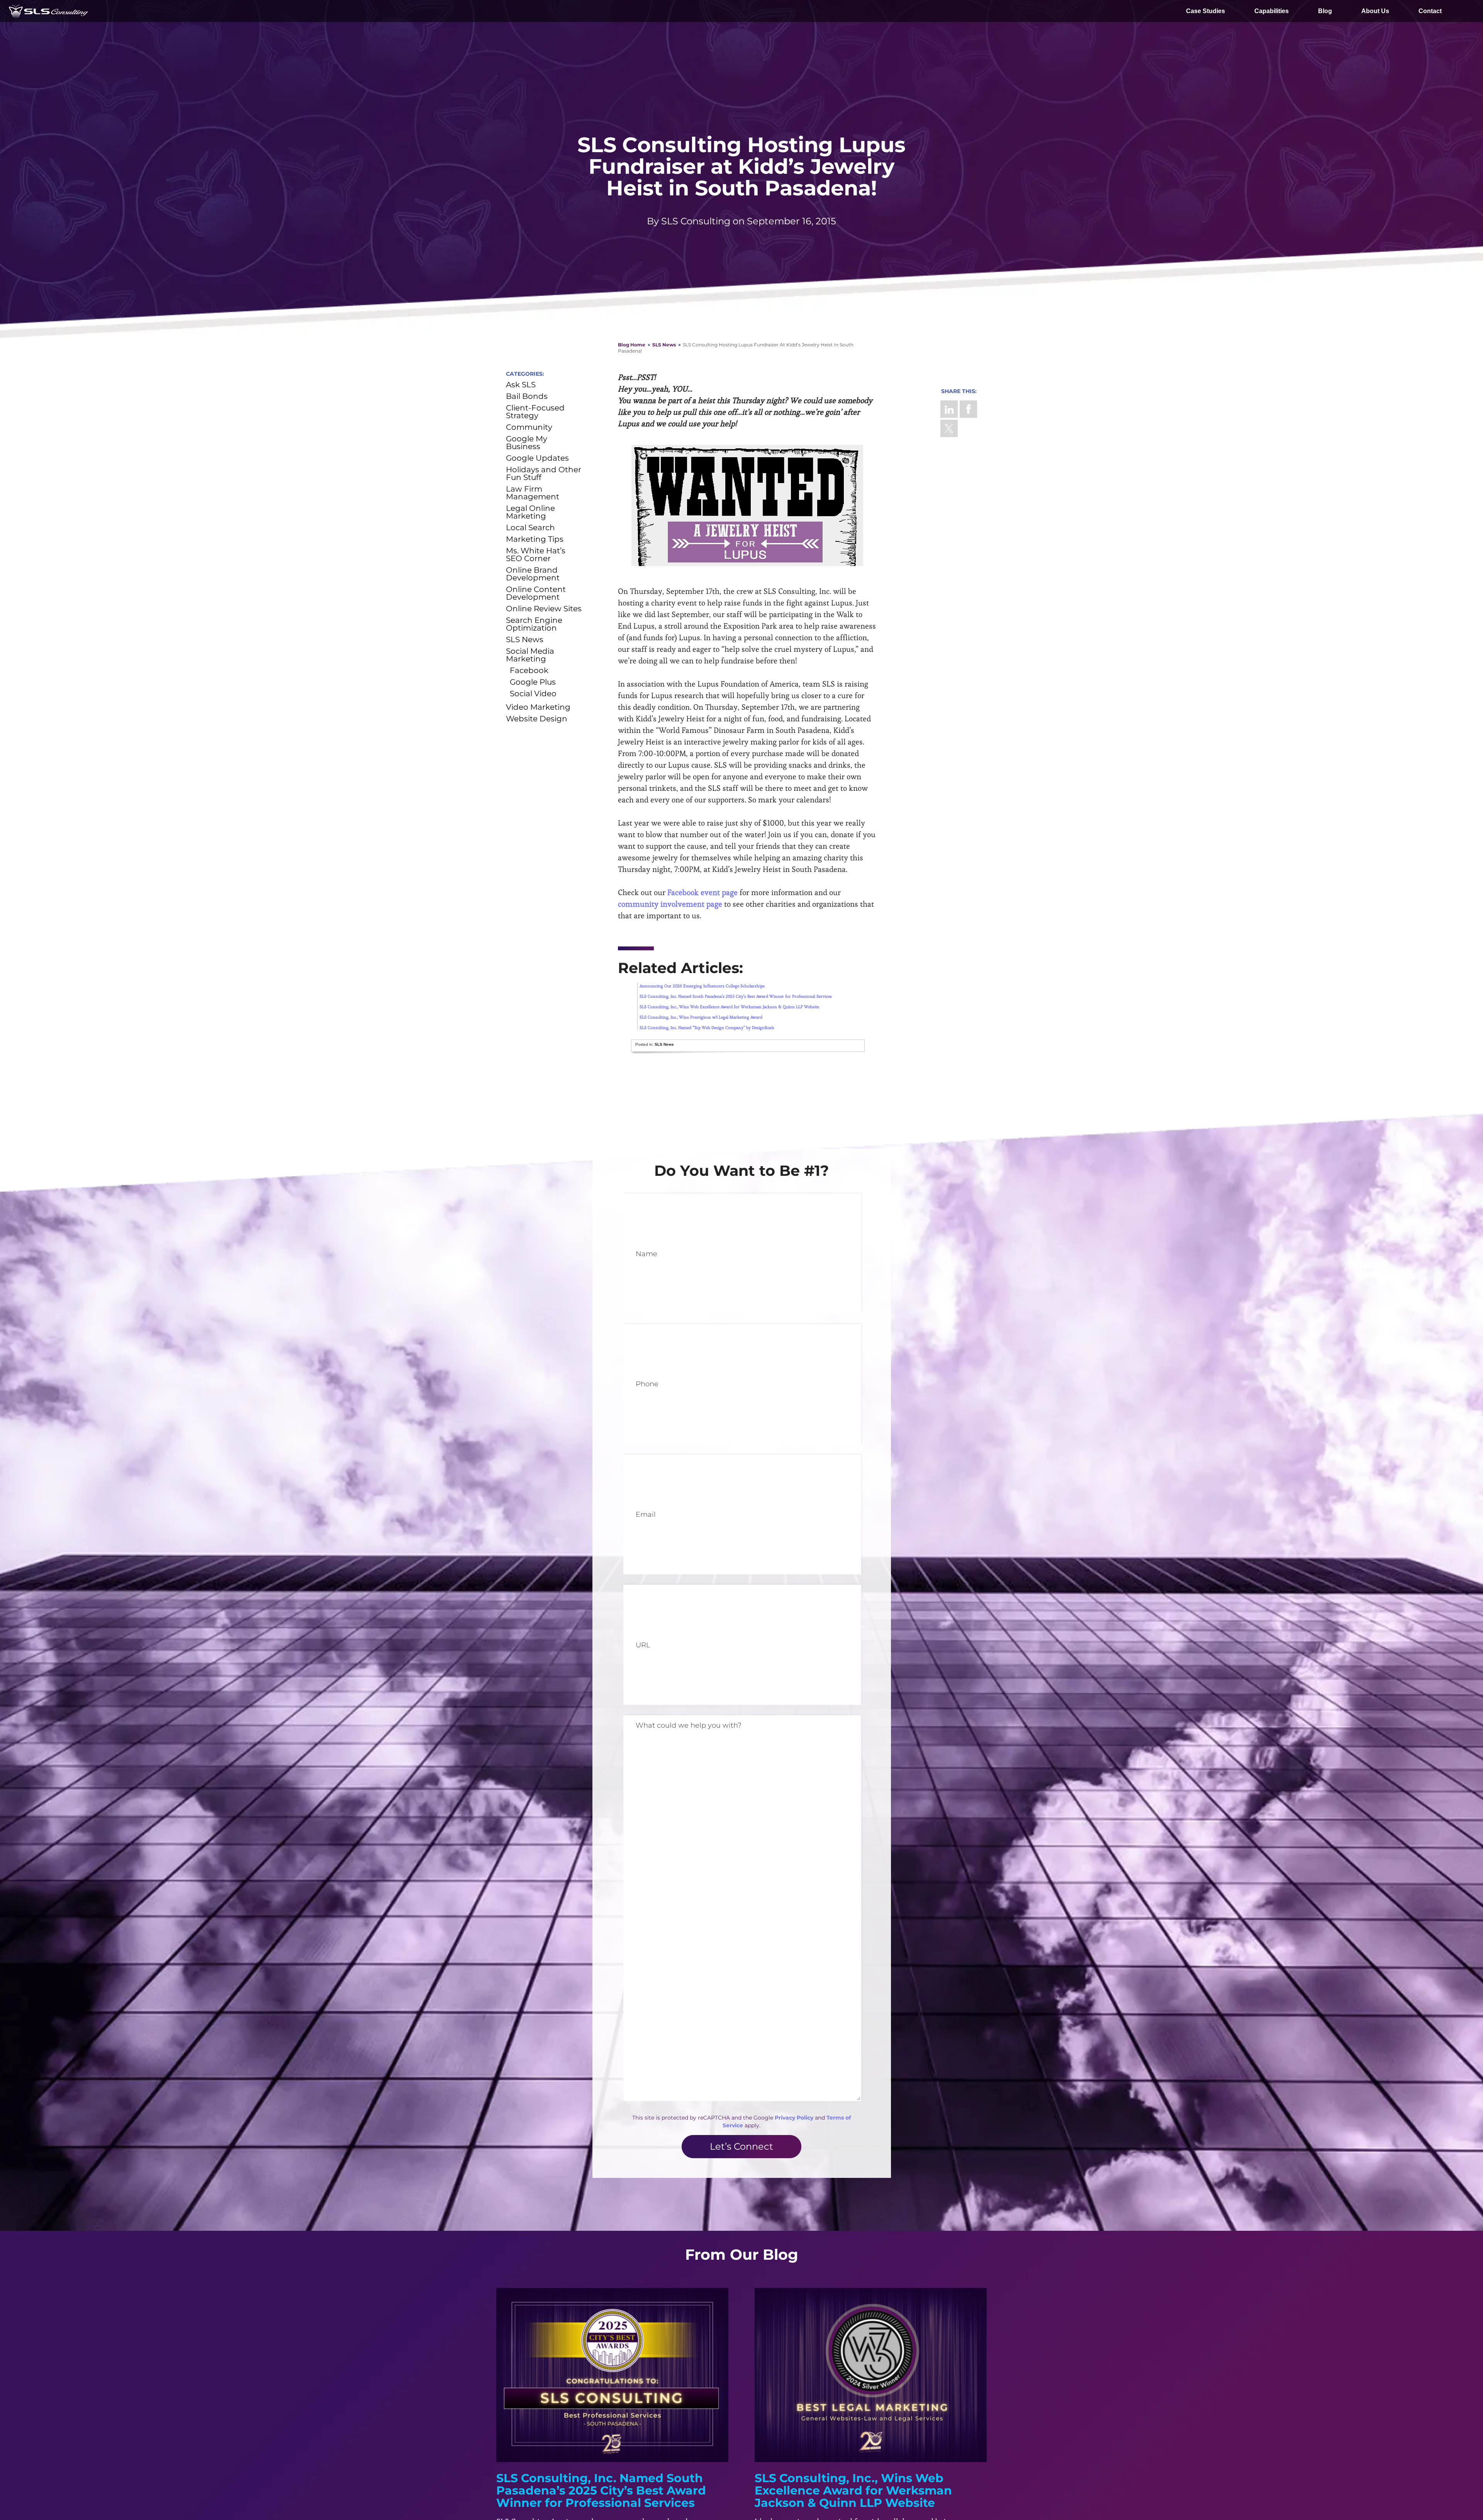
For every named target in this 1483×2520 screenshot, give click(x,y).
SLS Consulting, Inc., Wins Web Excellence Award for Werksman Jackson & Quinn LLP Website (729, 1007)
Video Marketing (538, 707)
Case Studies (1206, 11)
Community (529, 427)
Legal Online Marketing (530, 512)
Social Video (533, 694)
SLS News (664, 345)
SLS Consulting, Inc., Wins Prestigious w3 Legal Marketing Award (701, 1017)
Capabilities (1272, 11)
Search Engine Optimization (534, 624)
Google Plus (533, 682)
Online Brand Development (533, 574)
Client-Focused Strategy (535, 412)
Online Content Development (536, 593)
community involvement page (670, 904)
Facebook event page (702, 892)
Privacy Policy (794, 2118)
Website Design (537, 719)
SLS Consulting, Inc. (48, 11)
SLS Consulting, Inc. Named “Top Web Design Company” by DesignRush (707, 1028)
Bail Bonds (527, 396)
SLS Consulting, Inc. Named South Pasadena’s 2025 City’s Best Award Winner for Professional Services (736, 996)
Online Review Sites (544, 609)
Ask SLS (521, 385)
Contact (1430, 11)
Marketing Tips (535, 539)
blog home (632, 345)
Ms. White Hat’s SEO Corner (536, 555)
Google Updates (537, 458)
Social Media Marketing (530, 655)
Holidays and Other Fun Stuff (544, 473)
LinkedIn (949, 409)
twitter (949, 428)
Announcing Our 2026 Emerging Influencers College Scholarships (702, 986)
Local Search (530, 527)
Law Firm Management (533, 493)
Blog (1325, 11)
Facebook (968, 409)
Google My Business (527, 443)
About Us (1375, 11)
